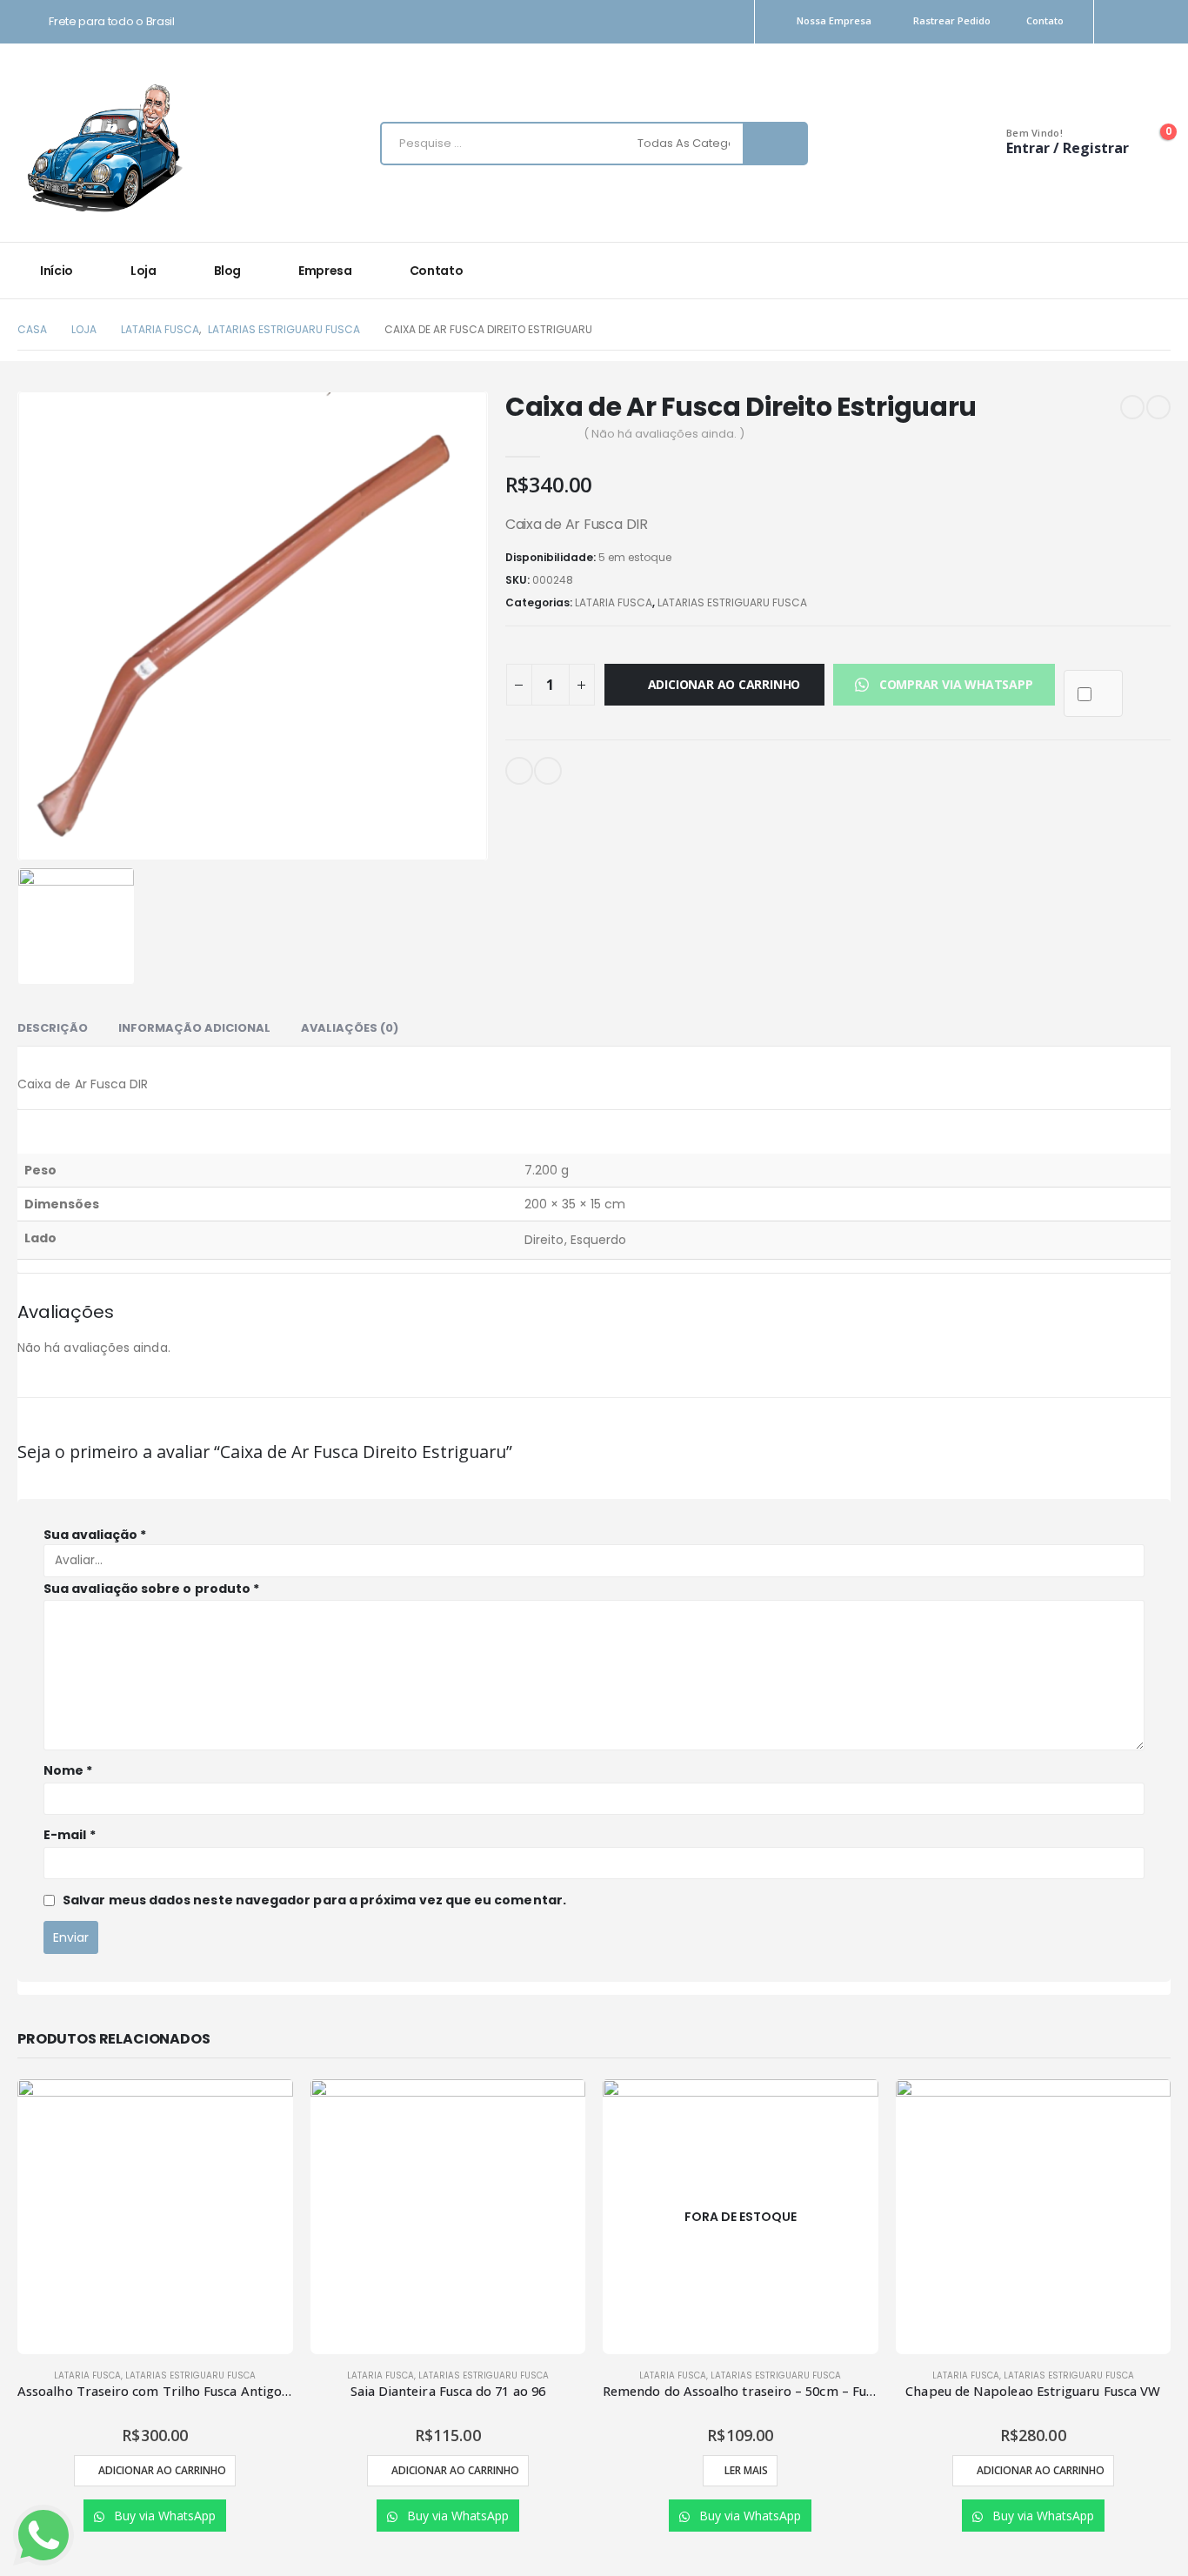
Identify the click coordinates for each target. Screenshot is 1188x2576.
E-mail (519, 771)
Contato (1045, 20)
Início (57, 271)
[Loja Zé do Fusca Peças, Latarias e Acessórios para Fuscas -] (104, 147)
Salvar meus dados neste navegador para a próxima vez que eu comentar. (314, 1900)
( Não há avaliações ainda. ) (664, 434)
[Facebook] (1160, 22)
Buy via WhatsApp (163, 2516)
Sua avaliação (95, 1535)
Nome (68, 1770)
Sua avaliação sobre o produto (151, 1589)
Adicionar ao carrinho (724, 684)
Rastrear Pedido (952, 20)
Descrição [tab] (53, 1028)
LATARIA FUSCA (614, 602)
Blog (228, 271)
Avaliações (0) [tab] (350, 1028)
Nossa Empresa (834, 20)
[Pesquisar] (775, 144)
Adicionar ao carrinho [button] (162, 2470)
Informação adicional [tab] (194, 1028)
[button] (944, 684)
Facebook (548, 771)
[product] (155, 2217)
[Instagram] (1129, 22)
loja (143, 271)
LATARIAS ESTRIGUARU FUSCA (732, 602)
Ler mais (746, 2470)
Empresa (325, 271)
